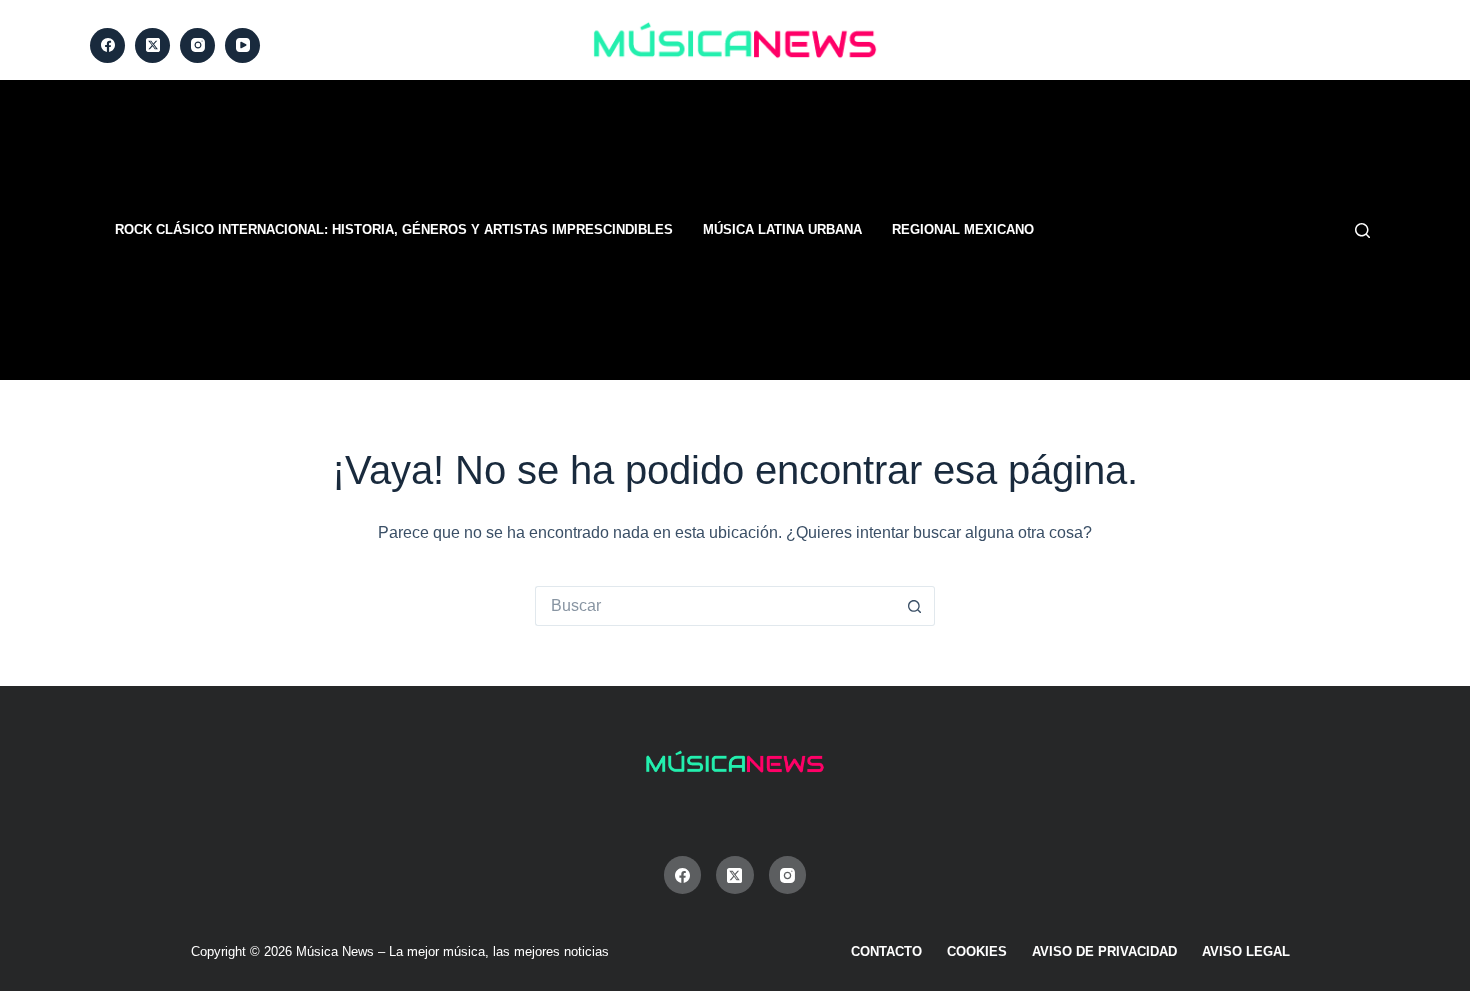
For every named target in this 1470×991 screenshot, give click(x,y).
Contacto (886, 951)
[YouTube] (242, 45)
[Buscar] (1362, 230)
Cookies (977, 951)
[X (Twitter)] (152, 45)
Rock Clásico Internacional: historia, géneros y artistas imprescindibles (394, 229)
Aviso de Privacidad (1104, 951)
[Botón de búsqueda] (915, 606)
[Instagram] (197, 45)
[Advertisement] (985, 230)
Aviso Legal (1246, 951)
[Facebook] (107, 45)
